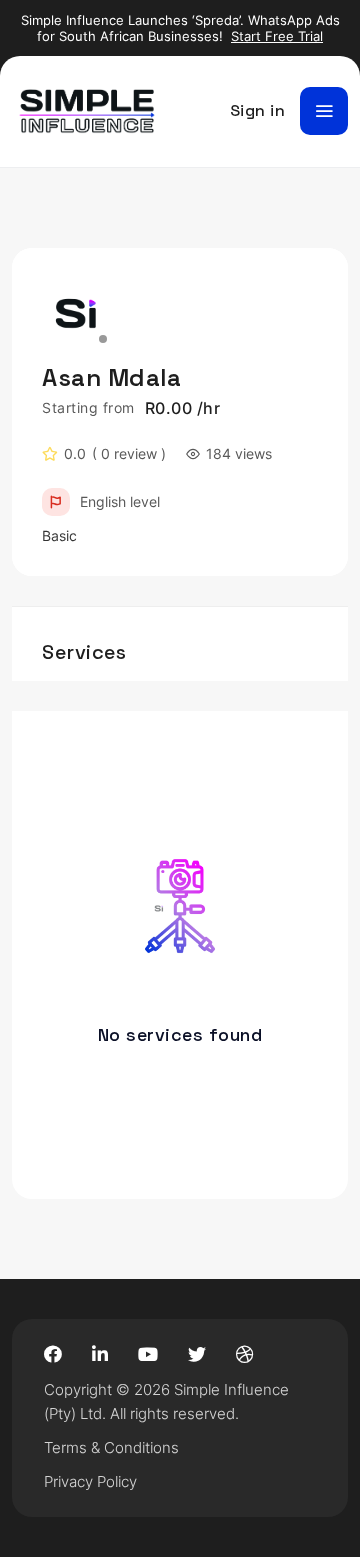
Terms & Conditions (111, 1447)
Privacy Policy (90, 1481)
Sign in (258, 110)
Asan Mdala (111, 377)
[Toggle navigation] (324, 111)
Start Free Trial (277, 36)
